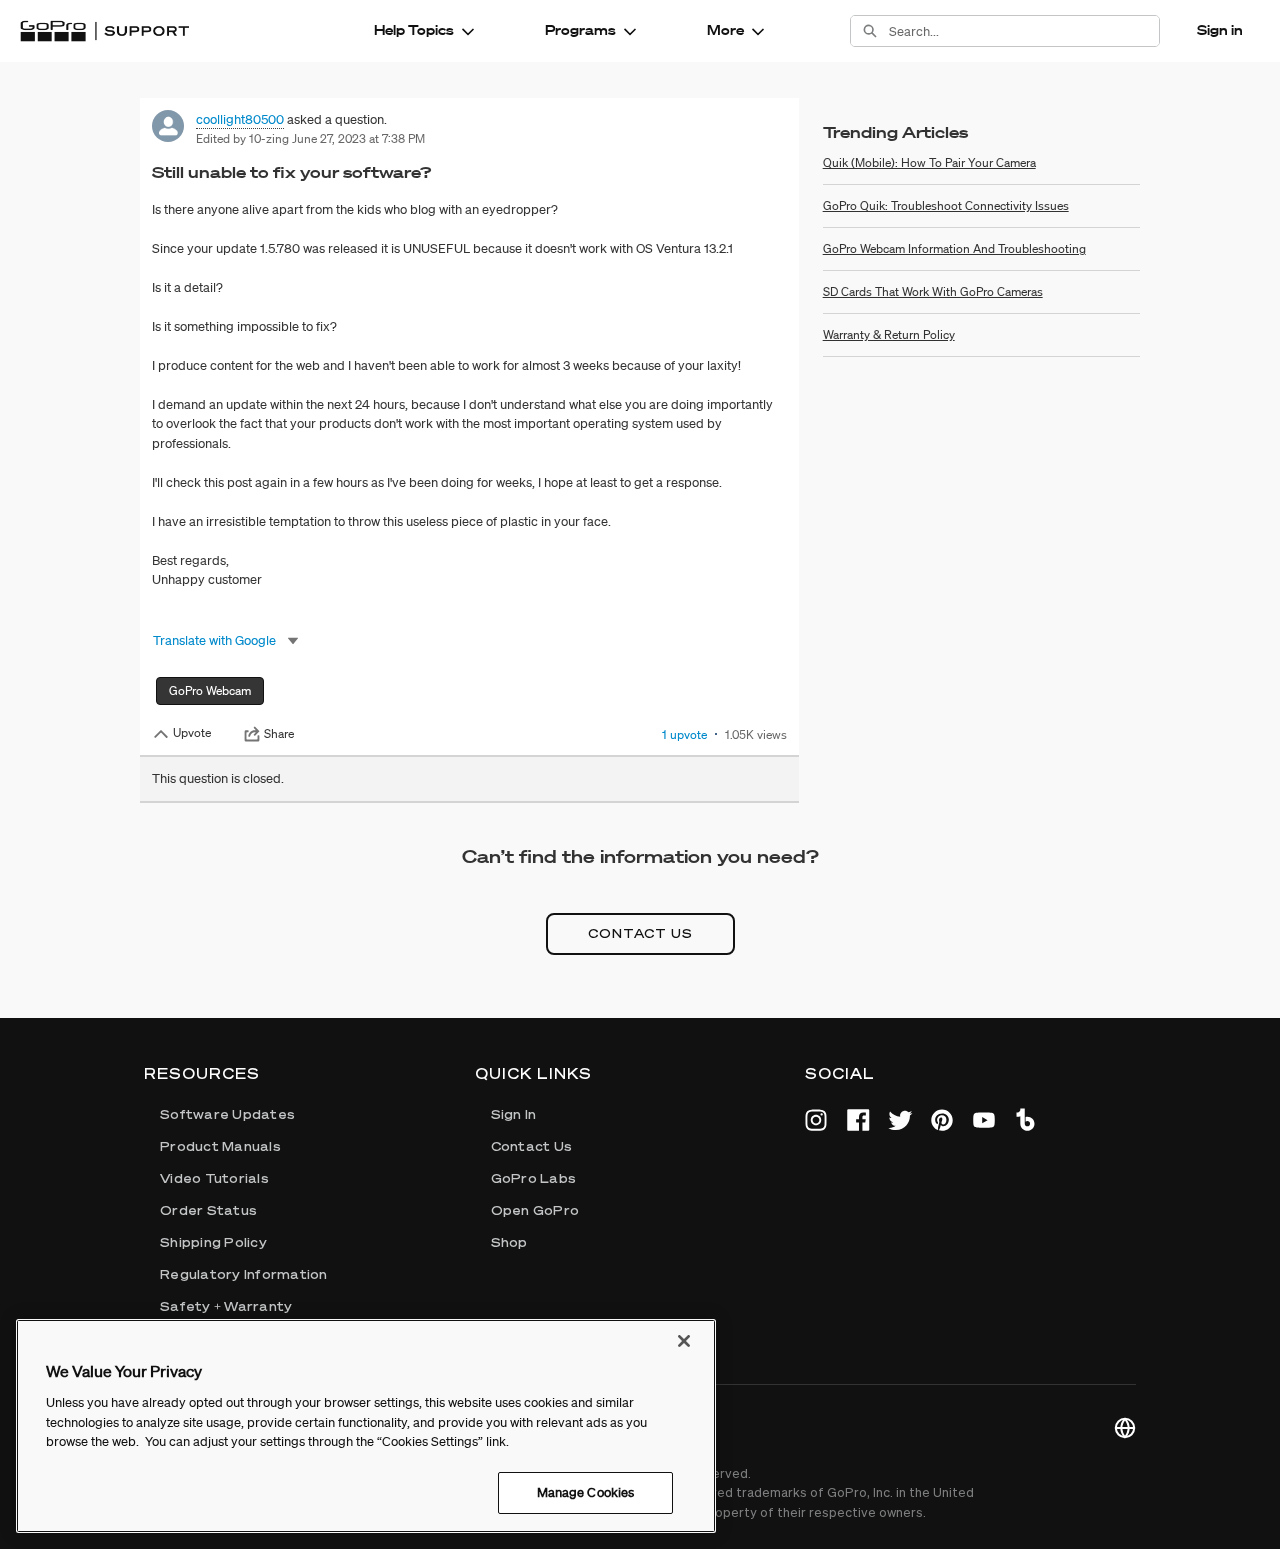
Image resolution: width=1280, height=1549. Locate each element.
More (725, 30)
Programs (580, 30)
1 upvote (684, 734)
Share (279, 734)
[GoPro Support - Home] (104, 31)
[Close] (684, 1341)
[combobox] (1024, 31)
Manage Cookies (586, 1491)
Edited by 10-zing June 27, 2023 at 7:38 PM (310, 138)
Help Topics (414, 30)
